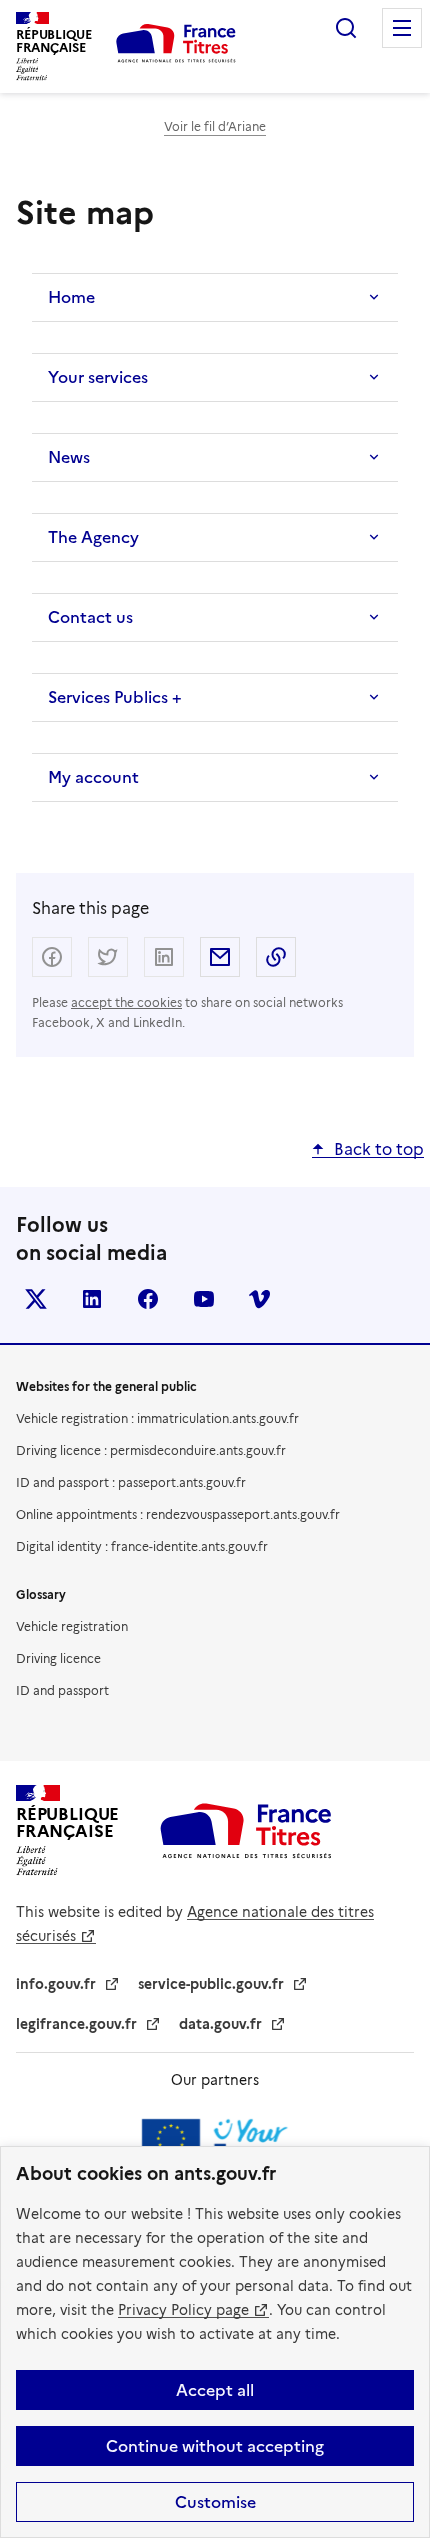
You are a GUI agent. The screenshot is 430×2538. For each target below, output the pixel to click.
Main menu (402, 28)
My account (93, 777)
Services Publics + (115, 697)
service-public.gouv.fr (211, 1984)
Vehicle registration (72, 1626)
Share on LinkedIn (164, 957)
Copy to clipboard (276, 957)
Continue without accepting (215, 2446)
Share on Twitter (108, 957)
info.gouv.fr (56, 1984)
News (69, 457)
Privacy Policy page (183, 2310)
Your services (98, 377)
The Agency (93, 537)
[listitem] (36, 1299)
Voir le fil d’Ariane (215, 126)
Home (71, 297)
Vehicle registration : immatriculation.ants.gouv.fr (157, 1418)
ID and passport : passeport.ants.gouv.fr (131, 1482)
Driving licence (58, 1658)
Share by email (220, 957)
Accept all (215, 2390)
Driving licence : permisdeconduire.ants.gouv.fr (151, 1450)
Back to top (379, 1149)
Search (346, 28)
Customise (215, 2502)
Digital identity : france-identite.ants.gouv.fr (142, 1546)
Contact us (90, 617)
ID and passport (62, 1690)
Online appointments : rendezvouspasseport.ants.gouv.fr (178, 1514)
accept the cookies (126, 1002)
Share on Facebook (52, 957)
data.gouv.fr (220, 2024)
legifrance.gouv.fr (76, 2024)
